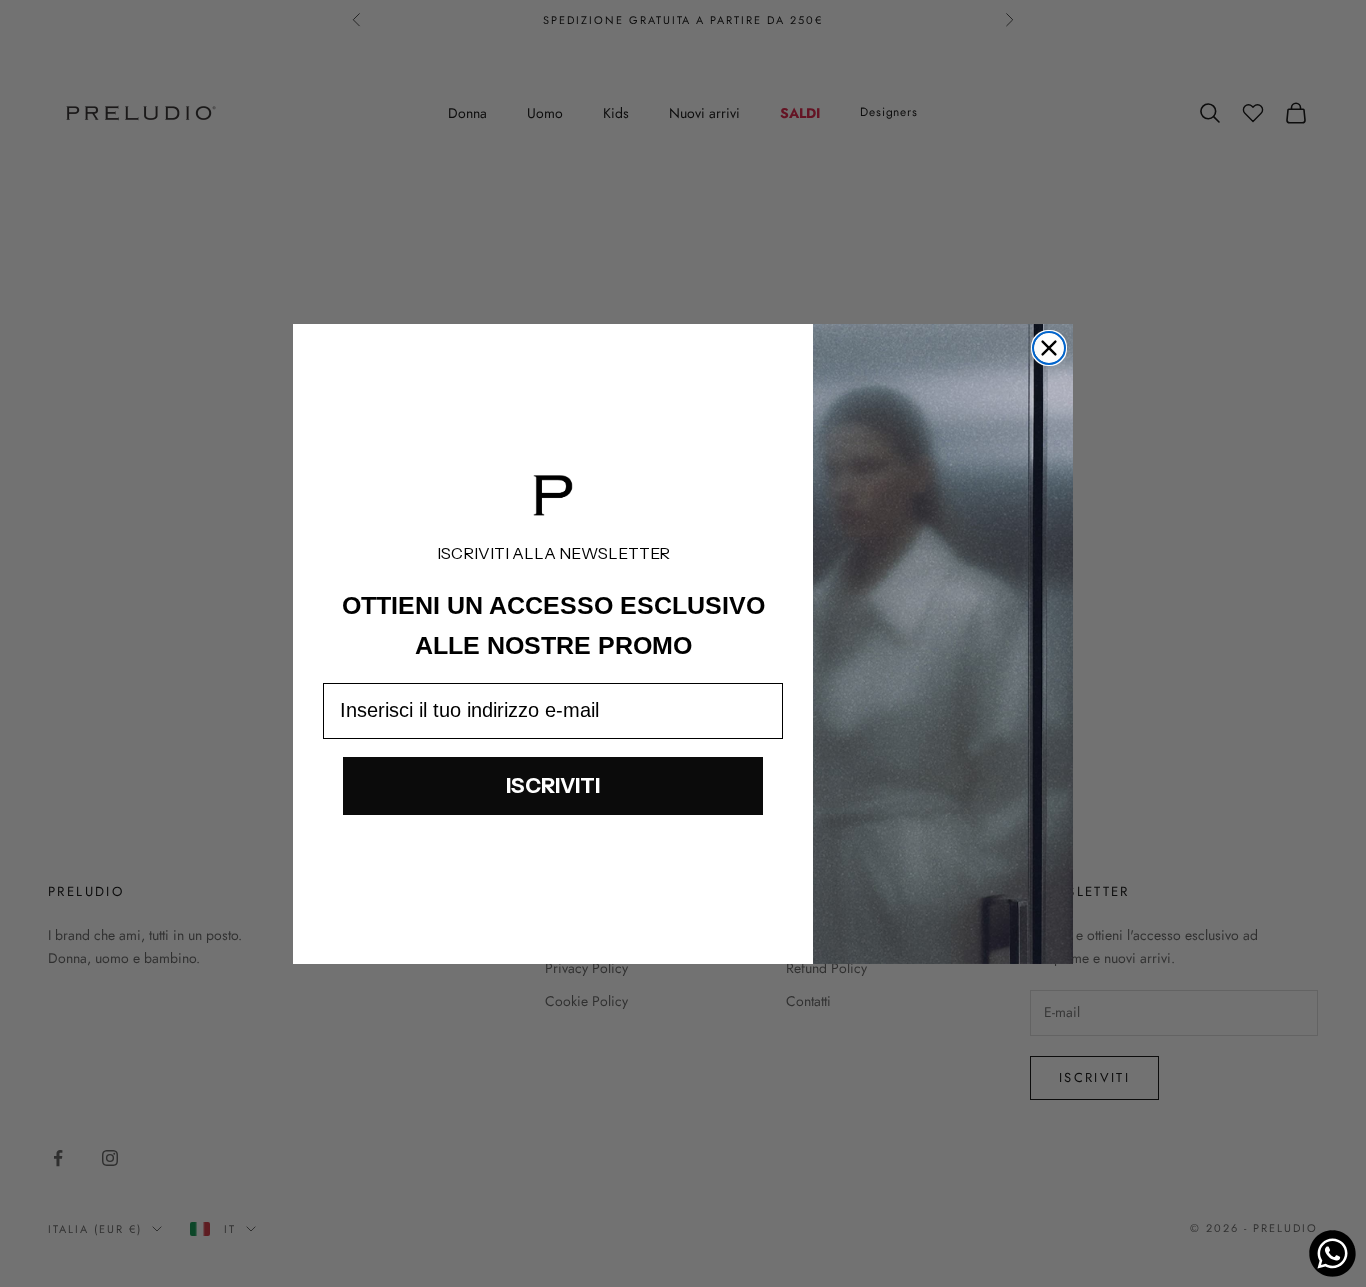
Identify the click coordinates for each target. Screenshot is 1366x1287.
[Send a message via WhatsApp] (1332, 1253)
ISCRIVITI (553, 785)
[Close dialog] (1049, 348)
